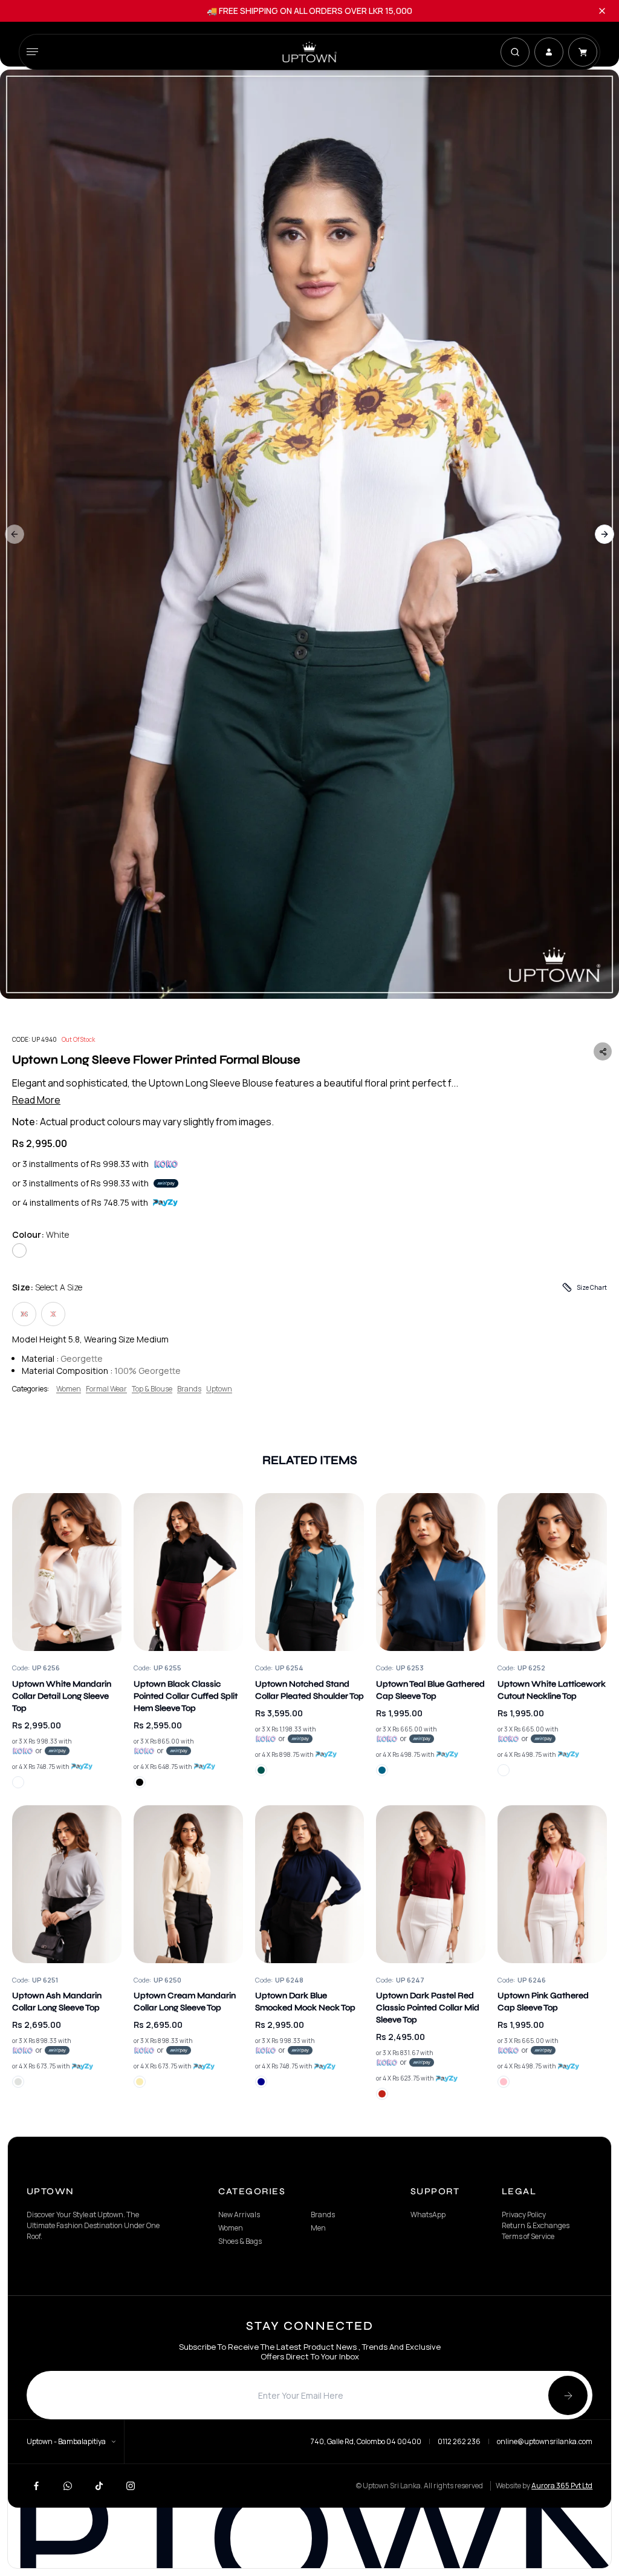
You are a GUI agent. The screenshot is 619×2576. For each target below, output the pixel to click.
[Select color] (18, 1782)
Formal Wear (106, 1389)
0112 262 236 (459, 2442)
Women (69, 1389)
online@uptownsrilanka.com (545, 2442)
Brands (189, 1389)
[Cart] (583, 52)
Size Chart (592, 1287)
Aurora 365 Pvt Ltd (562, 2486)
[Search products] (515, 52)
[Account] (549, 52)
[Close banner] (602, 11)
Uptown (219, 1389)
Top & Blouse (152, 1389)
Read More (36, 1100)
